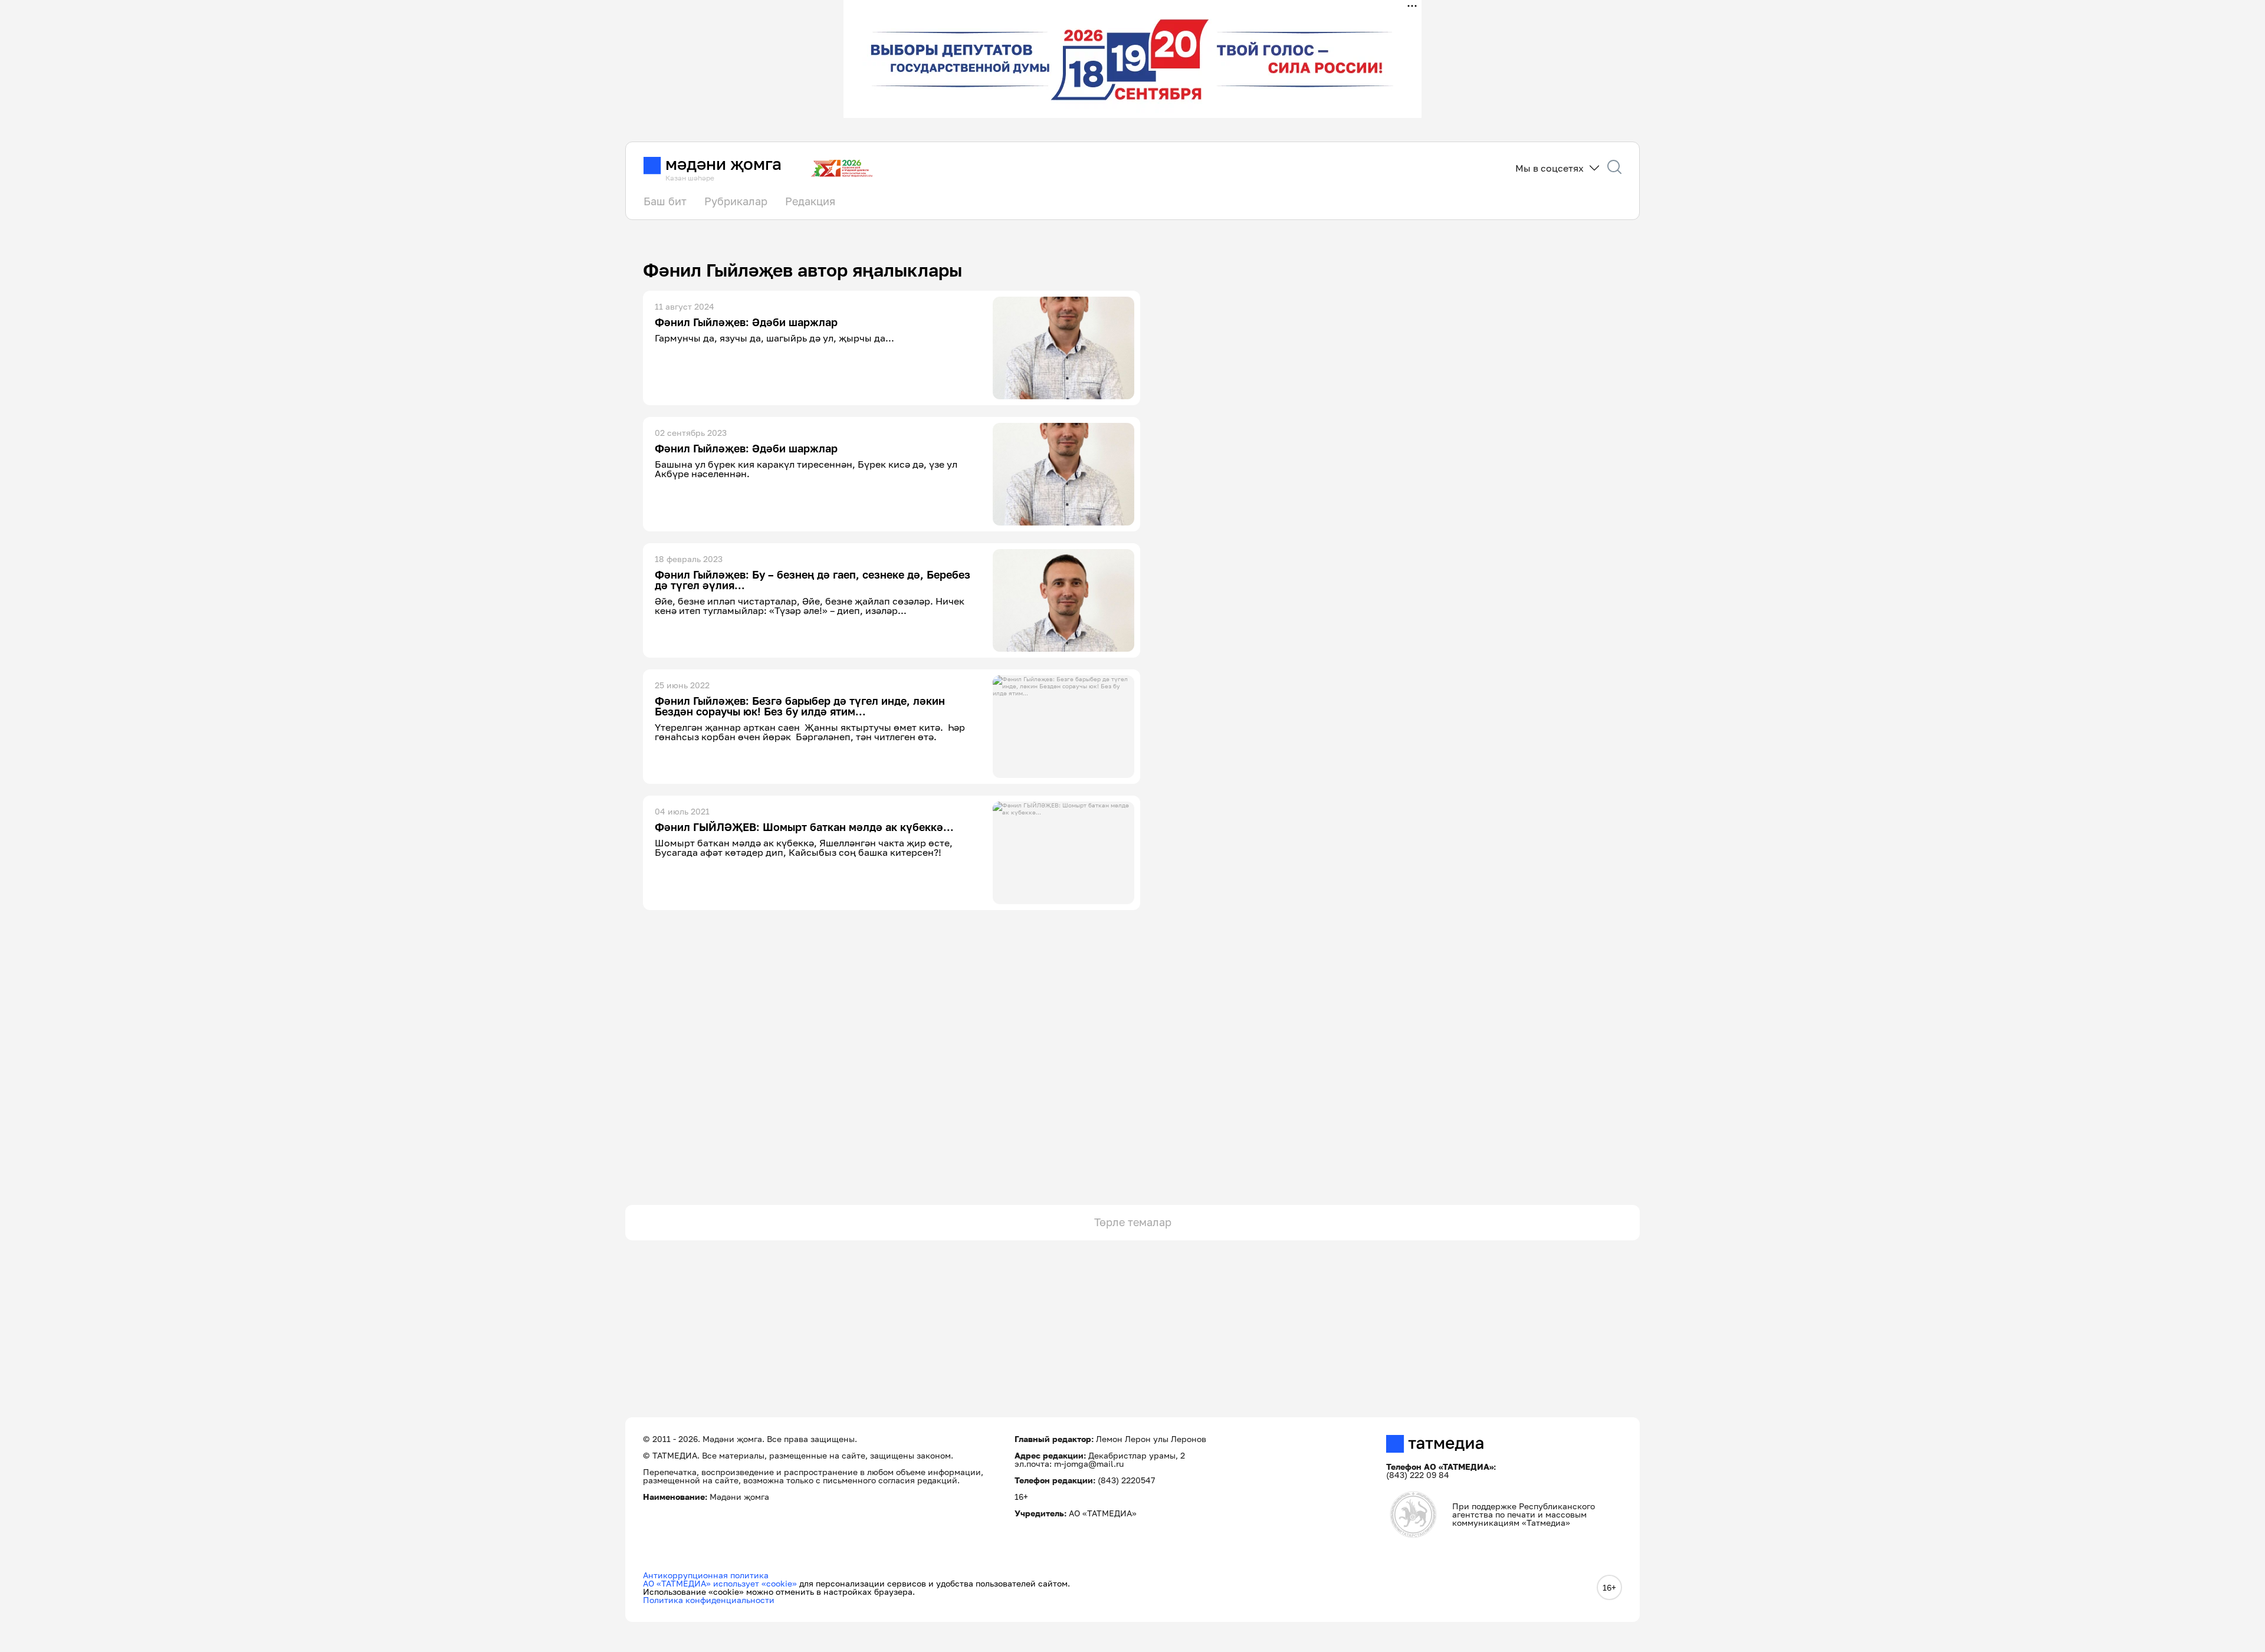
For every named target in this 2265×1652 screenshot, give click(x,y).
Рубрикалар (736, 201)
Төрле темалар (1133, 1222)
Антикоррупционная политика (706, 1575)
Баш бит (665, 201)
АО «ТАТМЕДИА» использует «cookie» (720, 1583)
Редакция (810, 201)
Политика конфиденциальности (709, 1600)
